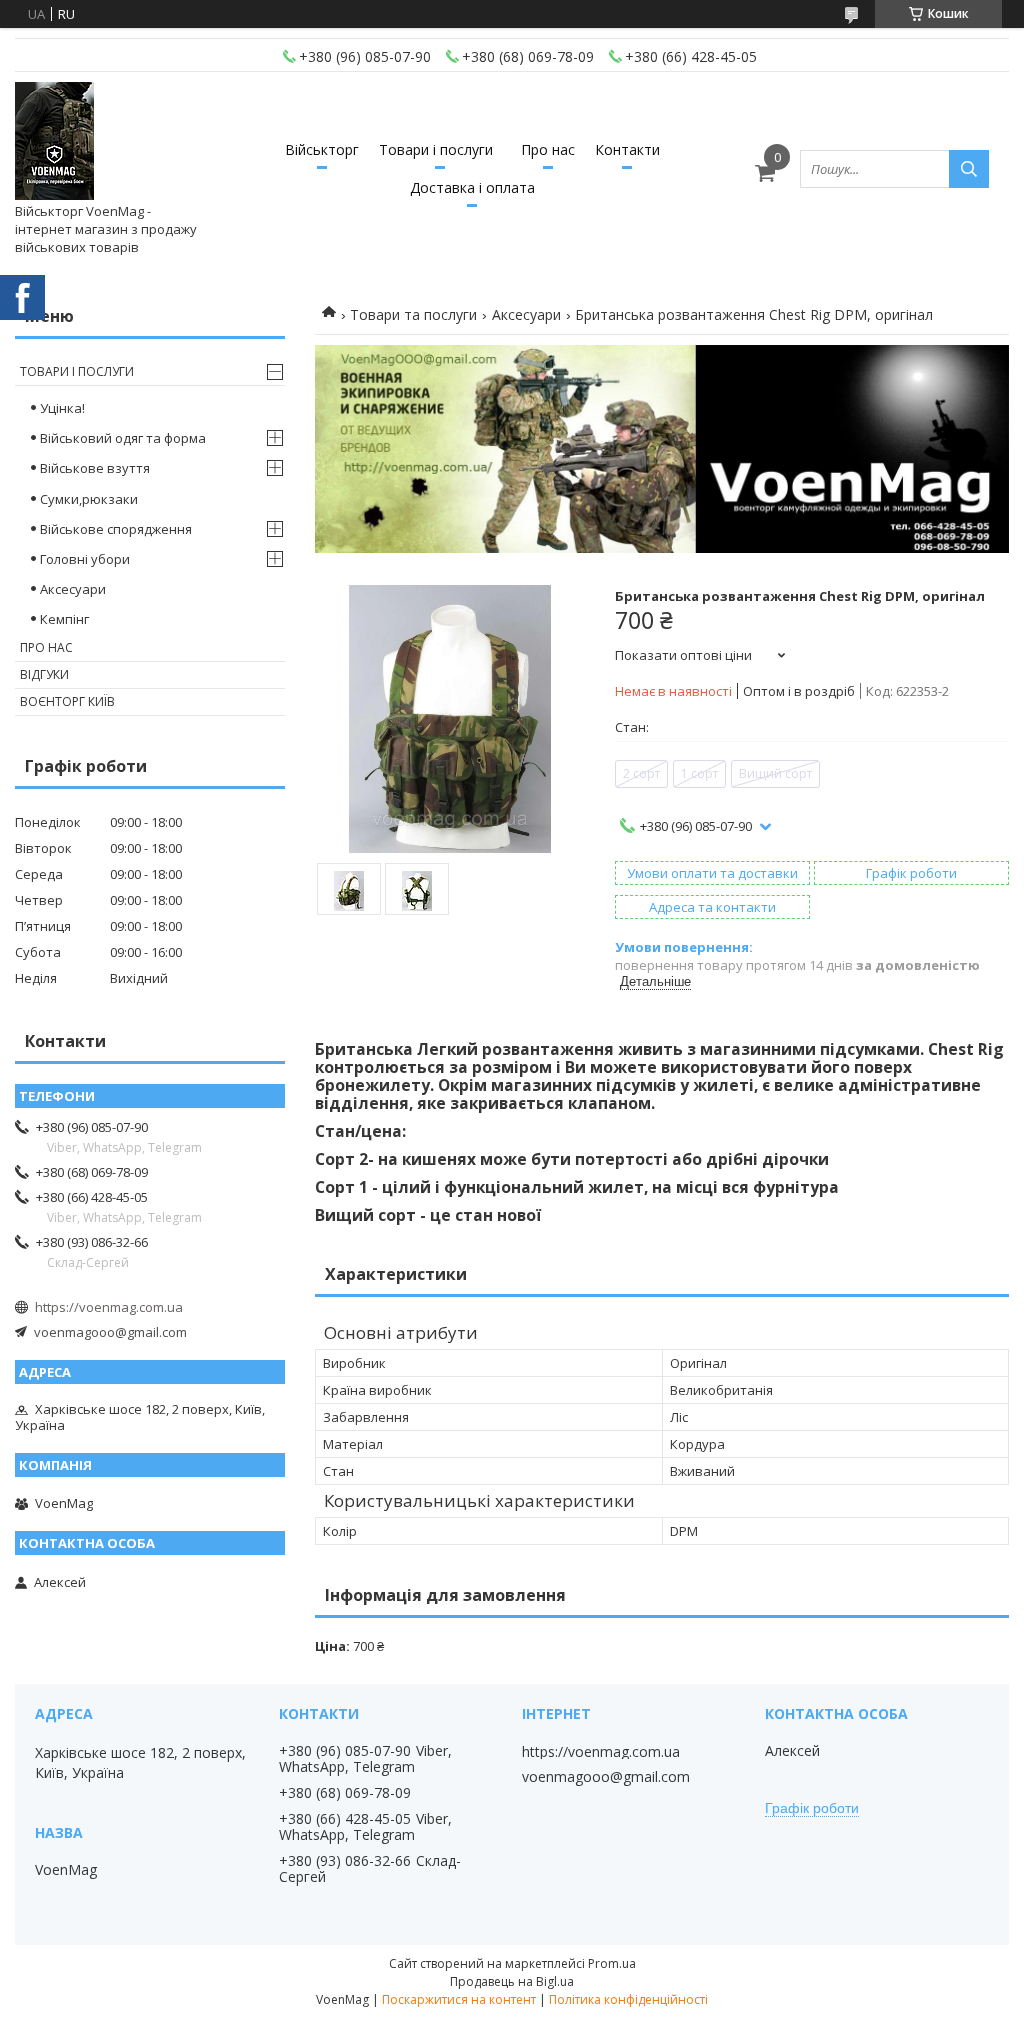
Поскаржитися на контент (459, 1999)
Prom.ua (612, 1963)
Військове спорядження (116, 529)
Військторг (322, 149)
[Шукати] (969, 169)
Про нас (548, 149)
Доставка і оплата (472, 187)
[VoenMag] (54, 142)
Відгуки (44, 674)
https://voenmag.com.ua (109, 1307)
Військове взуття (95, 468)
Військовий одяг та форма (123, 438)
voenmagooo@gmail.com (110, 1332)
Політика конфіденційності (628, 1999)
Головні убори (85, 559)
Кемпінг (64, 619)
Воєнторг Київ (67, 701)
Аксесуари (526, 314)
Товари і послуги (436, 149)
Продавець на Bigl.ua (512, 1981)
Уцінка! (62, 408)
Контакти (627, 149)
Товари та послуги (413, 314)
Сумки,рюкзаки (89, 499)
